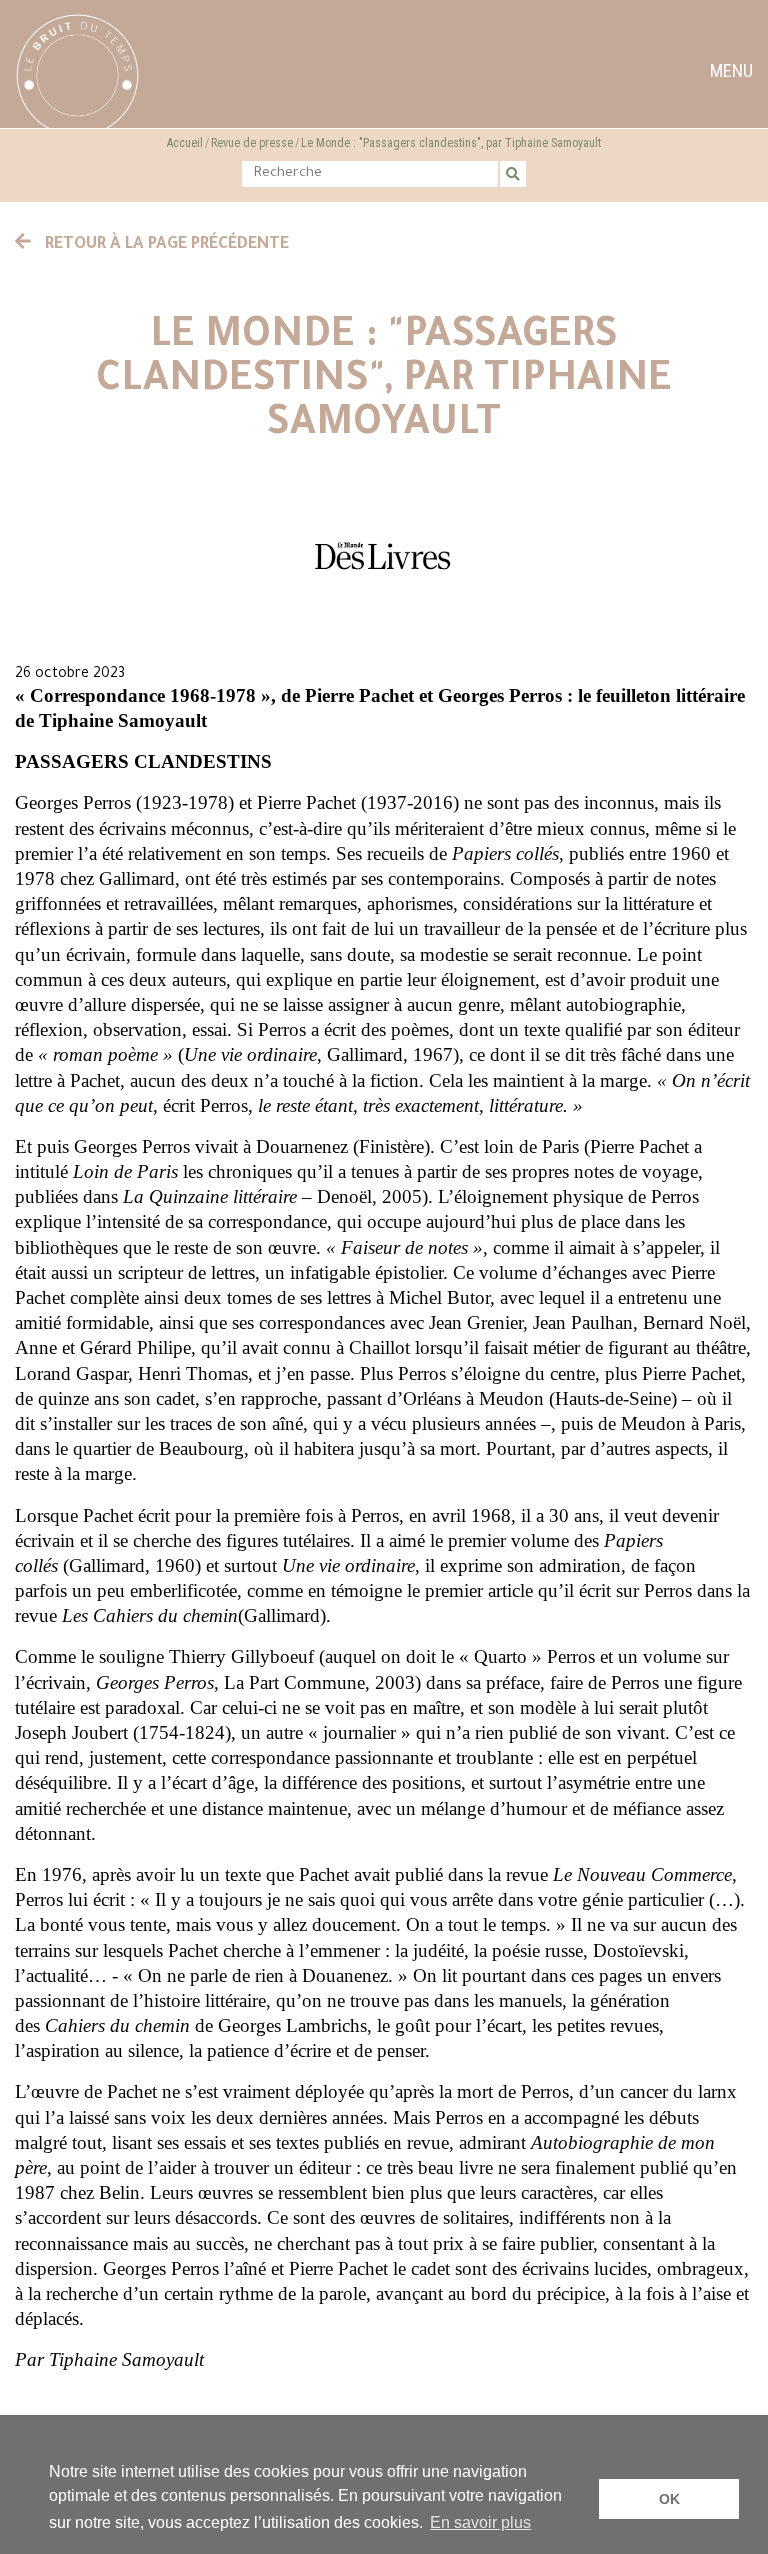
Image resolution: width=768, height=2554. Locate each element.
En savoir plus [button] (480, 2522)
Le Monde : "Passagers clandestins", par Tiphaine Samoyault (451, 143)
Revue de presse (252, 143)
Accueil (185, 143)
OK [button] (669, 2499)
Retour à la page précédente (165, 245)
